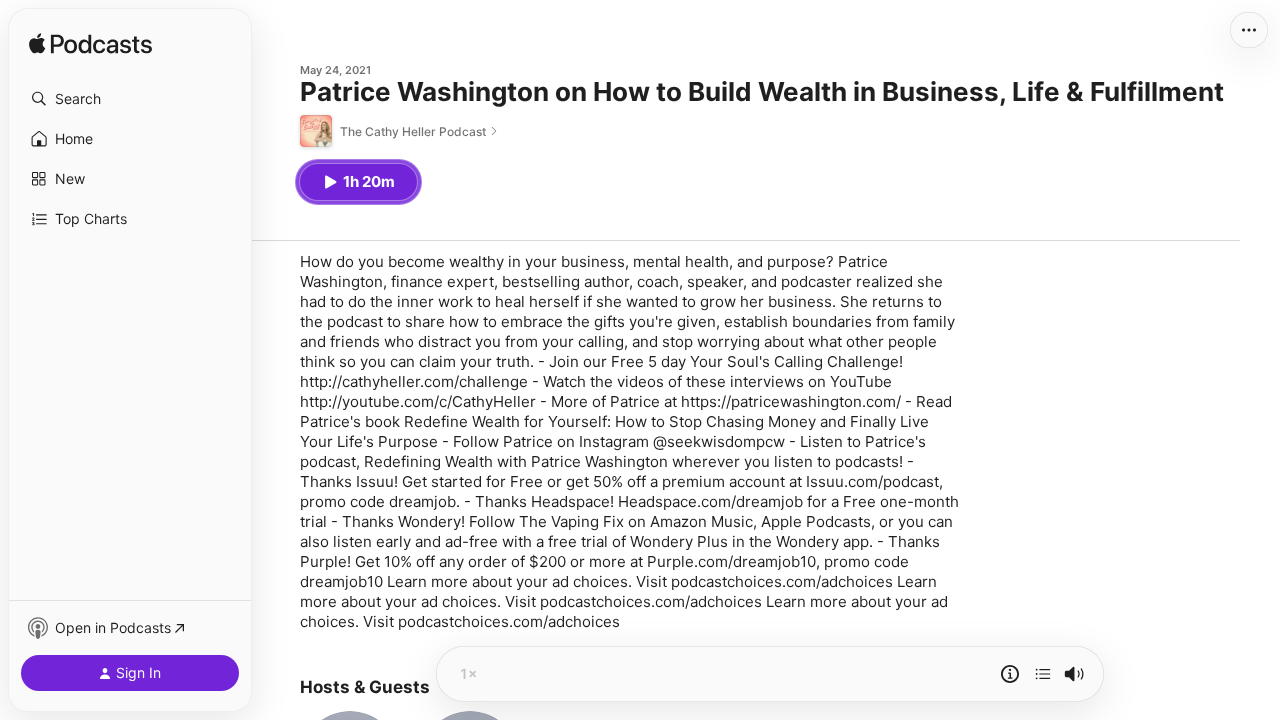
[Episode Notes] (1010, 674)
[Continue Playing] (1043, 674)
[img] (90, 45)
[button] (130, 99)
